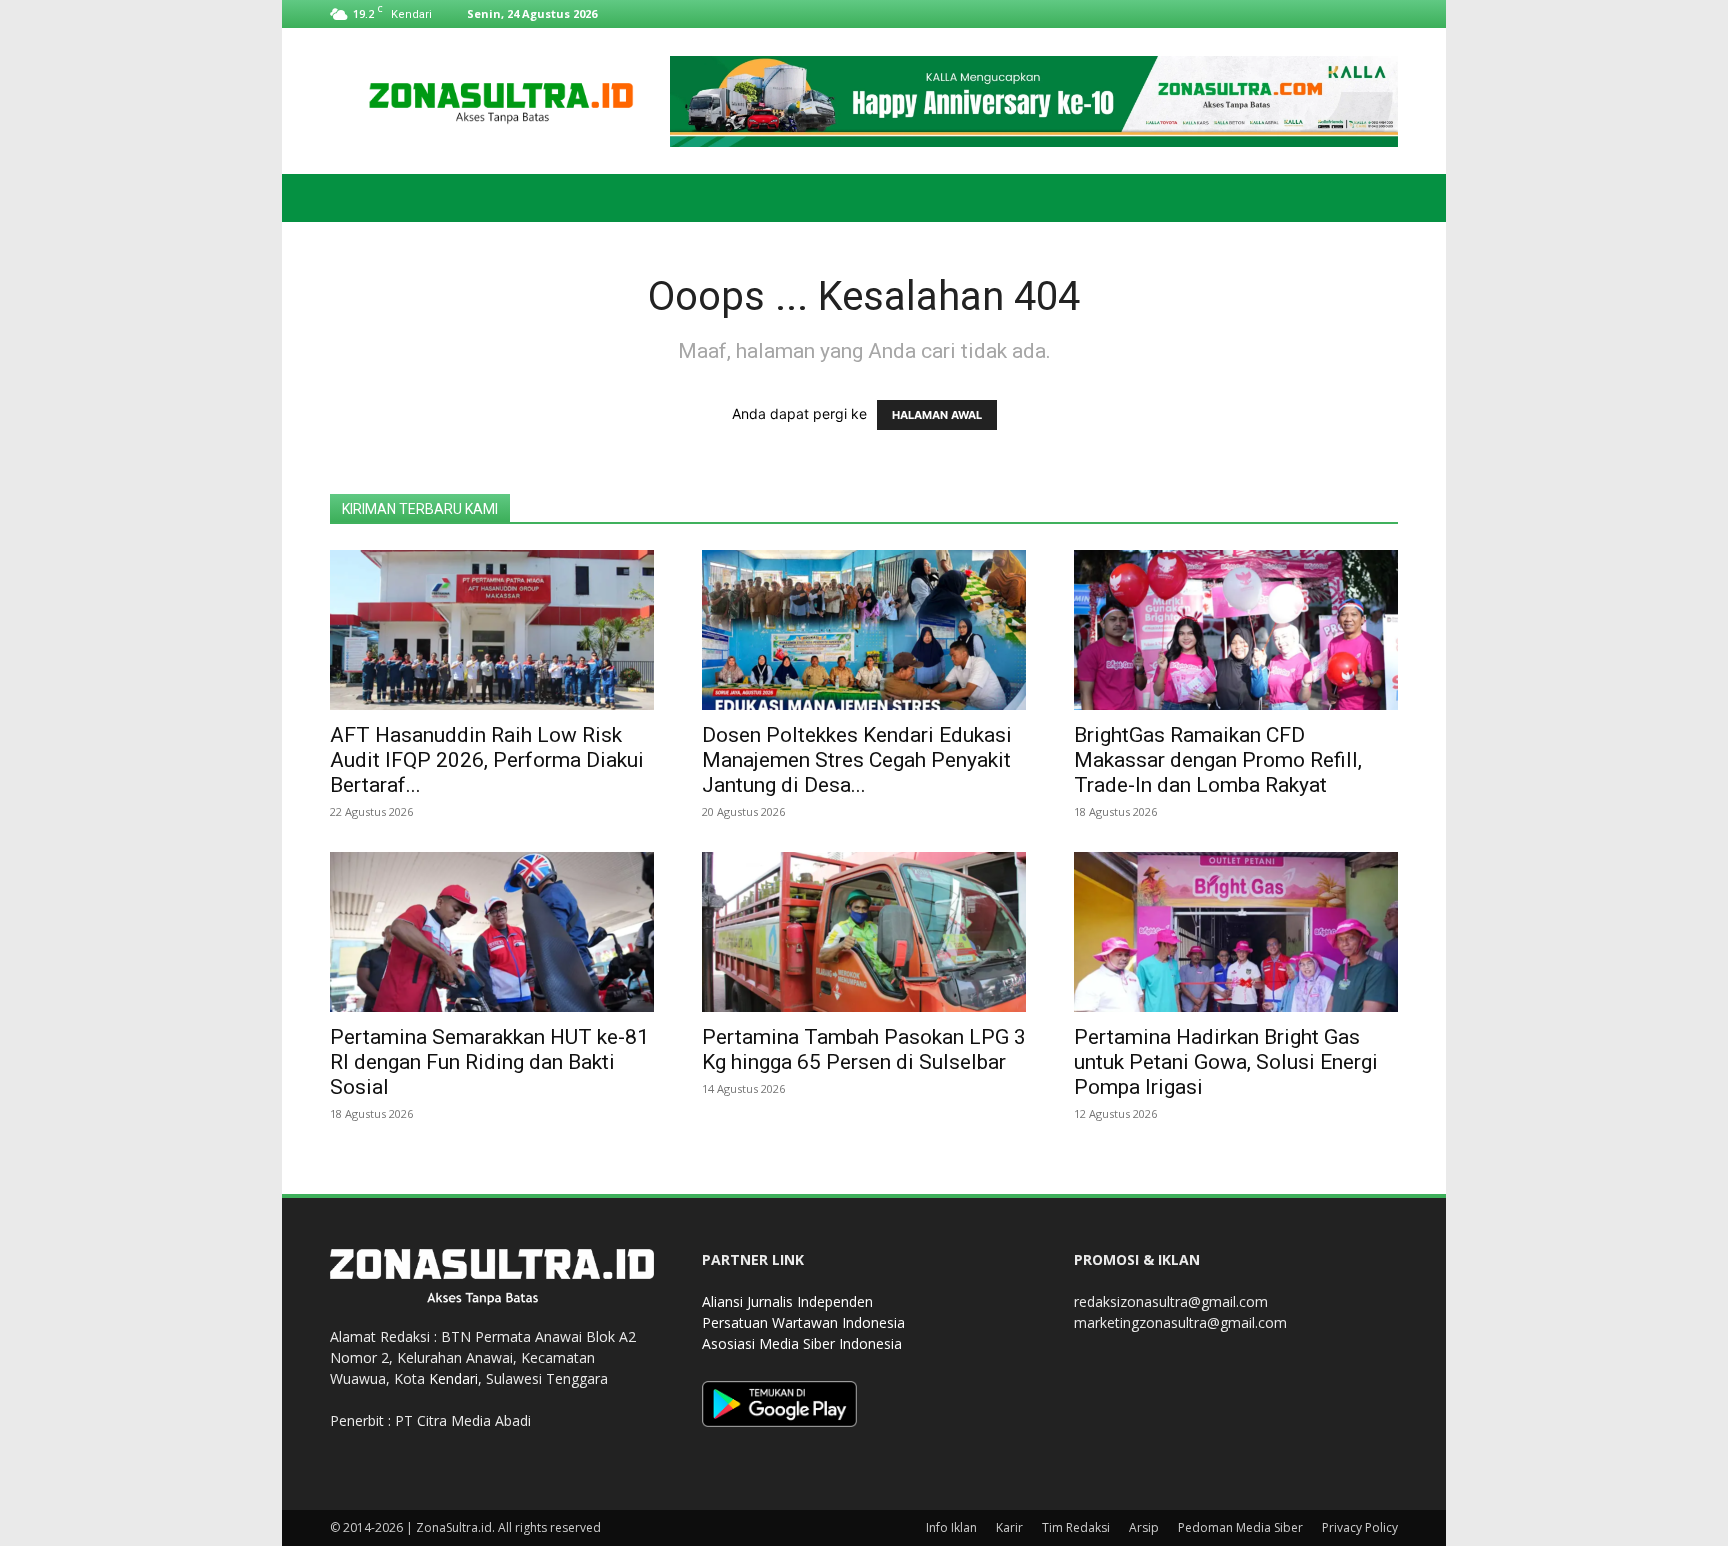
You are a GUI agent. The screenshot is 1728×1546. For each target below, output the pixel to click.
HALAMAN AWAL (937, 415)
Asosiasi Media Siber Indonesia (802, 1343)
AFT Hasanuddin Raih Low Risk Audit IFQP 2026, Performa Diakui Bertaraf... (487, 760)
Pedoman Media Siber (1240, 1527)
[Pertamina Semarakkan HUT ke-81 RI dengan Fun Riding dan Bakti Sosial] (492, 932)
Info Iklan (951, 1527)
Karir (1009, 1527)
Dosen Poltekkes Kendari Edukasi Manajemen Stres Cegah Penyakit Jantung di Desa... (857, 760)
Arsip (1144, 1527)
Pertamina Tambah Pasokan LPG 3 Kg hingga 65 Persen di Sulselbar (864, 1049)
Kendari (453, 1378)
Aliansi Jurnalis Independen (787, 1301)
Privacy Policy (1360, 1527)
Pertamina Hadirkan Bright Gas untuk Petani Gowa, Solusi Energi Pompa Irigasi (1226, 1062)
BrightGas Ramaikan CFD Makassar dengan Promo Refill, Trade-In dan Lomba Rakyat (1218, 760)
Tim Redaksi (1076, 1527)
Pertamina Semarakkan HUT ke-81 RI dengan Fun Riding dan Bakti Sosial (489, 1062)
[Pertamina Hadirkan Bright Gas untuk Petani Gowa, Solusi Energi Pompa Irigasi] (1236, 932)
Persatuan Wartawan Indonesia (803, 1322)
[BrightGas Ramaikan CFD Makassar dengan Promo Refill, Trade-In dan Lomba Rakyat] (1236, 630)
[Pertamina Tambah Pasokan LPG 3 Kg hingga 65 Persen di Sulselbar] (864, 932)
